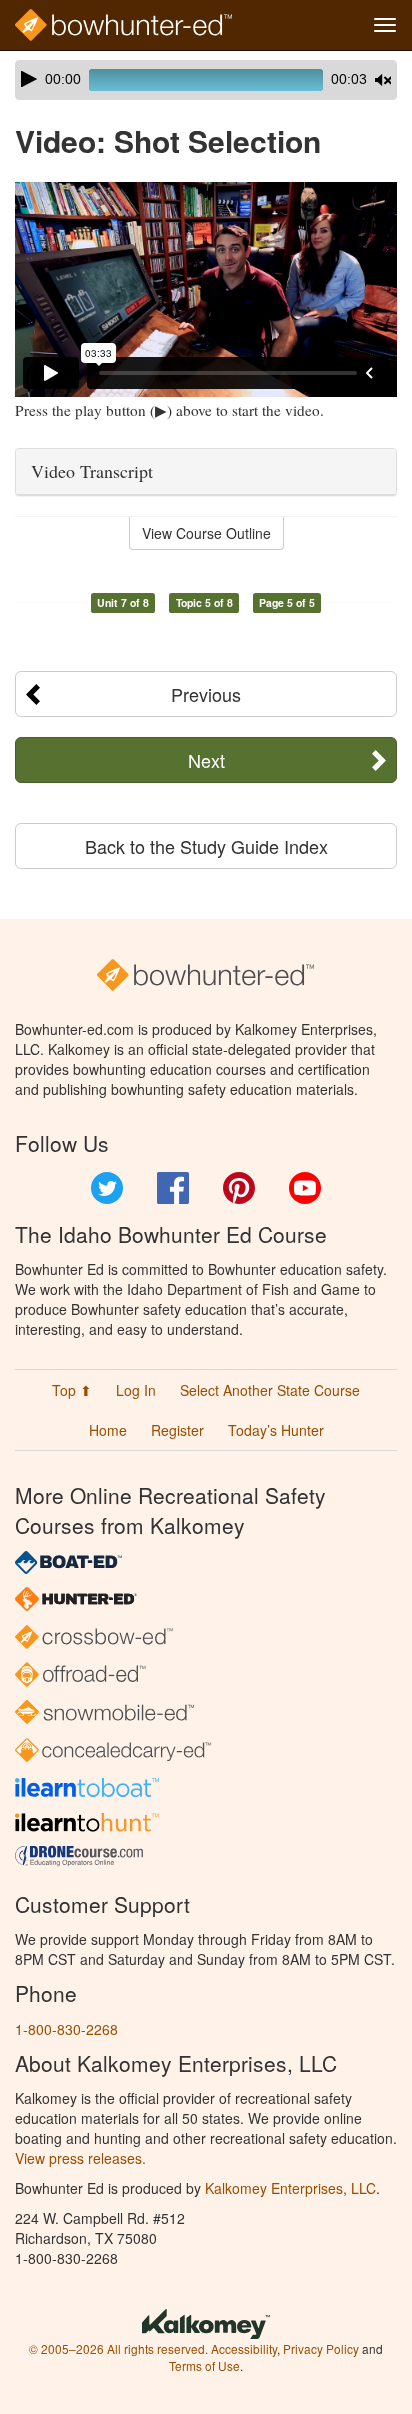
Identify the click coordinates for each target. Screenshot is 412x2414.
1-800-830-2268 (66, 2029)
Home (108, 1430)
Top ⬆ (72, 1390)
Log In (136, 1390)
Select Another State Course (270, 1390)
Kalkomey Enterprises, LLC (290, 2188)
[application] (206, 80)
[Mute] (383, 80)
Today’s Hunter (276, 1430)
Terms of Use (204, 2365)
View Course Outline (206, 533)
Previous (206, 694)
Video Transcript (92, 471)
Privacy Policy (321, 2348)
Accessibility (244, 2348)
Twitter (107, 1188)
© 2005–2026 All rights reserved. (118, 2348)
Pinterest (239, 1188)
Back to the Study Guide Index (206, 846)
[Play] (29, 79)
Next (206, 760)
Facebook (173, 1188)
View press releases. (80, 2158)
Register (177, 1430)
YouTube (305, 1188)
